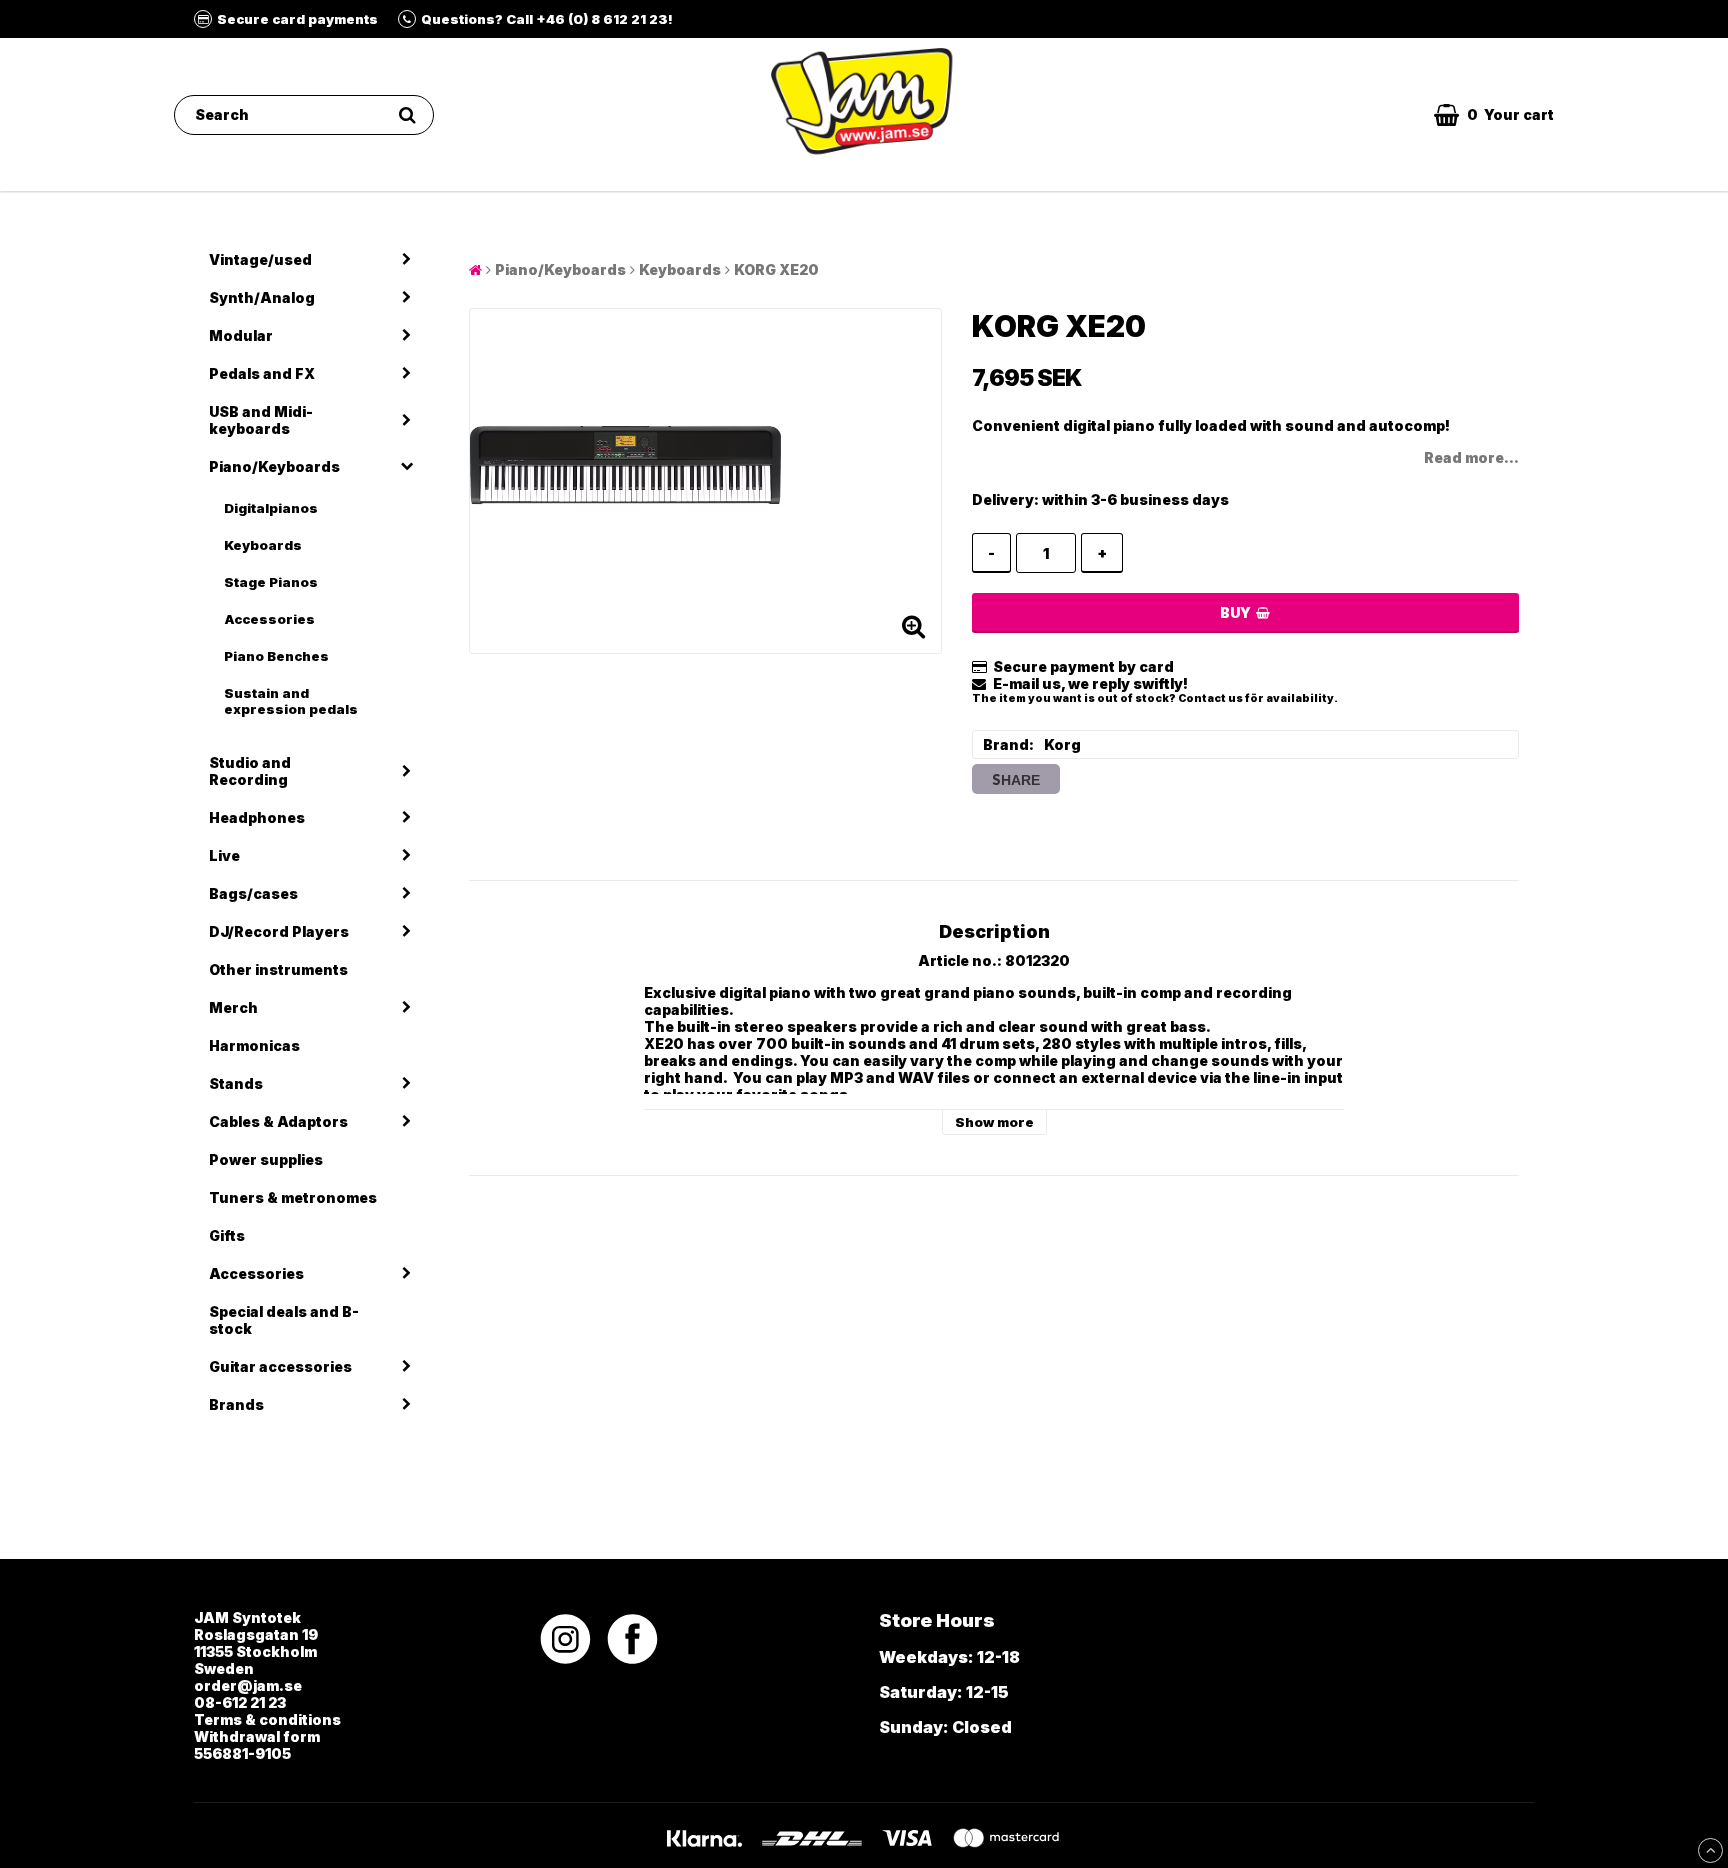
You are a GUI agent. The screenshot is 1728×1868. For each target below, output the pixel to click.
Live (224, 855)
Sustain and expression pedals (291, 701)
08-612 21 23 (240, 1702)
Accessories (269, 619)
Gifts (227, 1235)
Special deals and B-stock (284, 1320)
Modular (241, 335)
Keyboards (263, 545)
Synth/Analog (262, 297)
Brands (236, 1404)
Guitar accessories (280, 1366)
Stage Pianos (271, 582)
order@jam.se (248, 1685)
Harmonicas (254, 1045)
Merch (233, 1007)
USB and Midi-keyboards (261, 420)
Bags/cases (253, 893)
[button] (1494, 115)
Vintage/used (260, 259)
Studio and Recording (250, 771)
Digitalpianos (271, 508)
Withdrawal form (257, 1736)
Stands (236, 1083)
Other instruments (278, 969)
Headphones (257, 817)
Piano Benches (276, 656)
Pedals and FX (262, 373)
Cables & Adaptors (278, 1121)
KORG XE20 (776, 269)
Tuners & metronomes (293, 1197)
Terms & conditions (267, 1719)
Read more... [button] (1471, 457)
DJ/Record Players (279, 931)
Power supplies (266, 1159)
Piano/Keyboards (274, 466)
